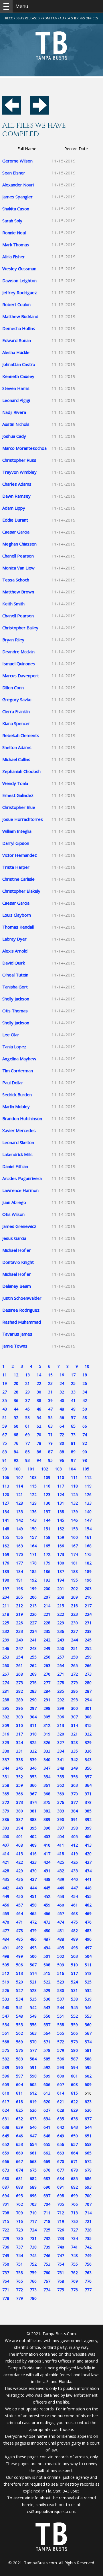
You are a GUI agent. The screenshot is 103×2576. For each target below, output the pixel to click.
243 (61, 1640)
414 (6, 1854)
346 (33, 1768)
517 (74, 1973)
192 (33, 1580)
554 (6, 2025)
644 (88, 2127)
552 (74, 2016)
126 (88, 1494)
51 (5, 1418)
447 (74, 1888)
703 (33, 2204)
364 (88, 1785)
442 (6, 1888)
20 (16, 1383)
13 (27, 1375)
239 (6, 1640)
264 (61, 1666)
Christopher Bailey (20, 628)
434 (88, 1871)
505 (6, 1965)
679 (88, 2170)
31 (50, 1392)
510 (74, 1965)
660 (19, 2153)
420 (88, 1854)
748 (74, 2255)
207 (47, 1597)
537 (61, 1999)
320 (61, 1734)
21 (27, 1383)
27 (5, 1392)
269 (33, 1674)
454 (74, 1896)
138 (61, 1512)
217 (88, 1606)
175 (88, 1554)
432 (61, 1871)
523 (61, 1982)
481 (61, 1931)
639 (19, 2127)
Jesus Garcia (14, 1238)
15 (50, 1375)
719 (61, 2221)
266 (88, 1666)
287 (88, 1691)
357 (88, 1777)
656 (61, 2144)
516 (61, 1973)
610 (6, 2093)
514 (33, 1973)
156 (19, 1537)
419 (74, 1854)
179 (47, 1563)
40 (62, 1400)
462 (88, 1905)
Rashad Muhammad (22, 1322)
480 (47, 1931)
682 (33, 2179)
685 (74, 2179)
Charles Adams (17, 484)
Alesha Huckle (16, 352)
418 (61, 1854)
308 (88, 1717)
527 (19, 1990)
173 (61, 1554)
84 (16, 1452)
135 (19, 1512)
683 (47, 2179)
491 (6, 1948)
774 (47, 2290)
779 (19, 2298)
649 (61, 2136)
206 (33, 1597)
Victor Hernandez (20, 855)
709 (19, 2213)
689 (33, 2187)
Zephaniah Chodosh (21, 771)
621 (61, 2102)
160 (74, 1537)
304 (33, 1717)
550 (47, 2016)
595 (88, 2067)
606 (47, 2084)
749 (88, 2255)
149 (19, 1529)
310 (19, 1725)
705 (61, 2204)
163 (19, 1546)
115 (33, 1486)
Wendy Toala (15, 783)
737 (19, 2247)
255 (33, 1657)
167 (74, 1546)
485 (19, 1939)
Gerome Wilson (17, 161)
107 (19, 1477)
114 (19, 1486)
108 (33, 1477)
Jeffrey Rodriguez (20, 292)
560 (88, 2025)
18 (85, 1375)
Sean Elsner (14, 173)
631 (6, 2119)
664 (74, 2153)
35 (5, 1400)
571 (47, 2042)
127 (6, 1503)
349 (74, 1768)
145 (61, 1520)
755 (74, 2264)
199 (33, 1589)
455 (88, 1896)
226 (19, 1623)
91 (5, 1460)
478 (19, 1931)
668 (33, 2161)
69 (27, 1435)
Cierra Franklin (16, 711)
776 (74, 2290)
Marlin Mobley (16, 1106)
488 (61, 1939)
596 (6, 2076)
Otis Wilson (13, 1214)
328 (74, 1742)
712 (61, 2213)
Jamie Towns (15, 1346)
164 (33, 1546)
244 (74, 1640)
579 (61, 2050)
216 (74, 1606)
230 (74, 1623)
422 (19, 1862)
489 (74, 1939)
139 (74, 1512)
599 (47, 2076)
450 (19, 1896)
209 (74, 1597)
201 (61, 1589)
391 (74, 1819)
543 (47, 2008)
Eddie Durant (15, 520)
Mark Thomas (16, 245)
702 (19, 2204)
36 (16, 1400)
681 (19, 2179)
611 (19, 2093)
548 (19, 2016)
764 (6, 2281)
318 (33, 1734)
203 (88, 1589)
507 (33, 1965)
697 (47, 2196)
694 (6, 2196)
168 (88, 1546)
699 (74, 2196)
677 (61, 2170)
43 (5, 1409)
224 (88, 1614)
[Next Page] (40, 113)
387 (19, 1819)
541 (19, 2008)
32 (62, 1392)
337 (6, 1760)
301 (88, 1708)
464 (19, 1913)
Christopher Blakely (21, 891)
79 (50, 1443)
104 (72, 1469)
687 (6, 2187)
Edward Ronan (17, 340)
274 (6, 1683)
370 (74, 1794)
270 (47, 1674)
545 (74, 2008)
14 (39, 1375)
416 (33, 1854)
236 (61, 1631)
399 (88, 1828)
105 (86, 1469)
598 (33, 2076)
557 (47, 2025)
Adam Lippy (14, 508)
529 (47, 1990)
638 (6, 2127)
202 (74, 1589)
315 (88, 1725)
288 (6, 1700)
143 (33, 1520)
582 (6, 2059)
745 (33, 2255)
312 (47, 1725)
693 (88, 2187)
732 (47, 2238)
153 (74, 1529)
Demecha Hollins (19, 328)
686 (88, 2179)
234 (33, 1631)
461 (74, 1905)
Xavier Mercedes (19, 1130)
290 (33, 1700)
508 (47, 1965)
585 (47, 2059)
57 (73, 1418)
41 (73, 1400)
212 (19, 1606)
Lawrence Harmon (20, 1190)
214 (47, 1606)
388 (33, 1819)
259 (88, 1657)
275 (19, 1683)
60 (16, 1426)
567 (88, 2033)
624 (6, 2110)
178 (33, 1563)
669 (47, 2161)
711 (47, 2213)
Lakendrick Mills (17, 1154)
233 (19, 1631)
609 (88, 2084)
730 (19, 2238)
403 (47, 1837)
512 (6, 1973)
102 (45, 1469)
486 (33, 1939)
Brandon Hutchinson (22, 1118)
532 (88, 1990)
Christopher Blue (19, 807)
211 (6, 1606)
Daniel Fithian (15, 1166)
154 (88, 1529)
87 (50, 1452)
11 (5, 1375)
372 (6, 1802)
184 (19, 1571)
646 (19, 2136)
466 (47, 1913)
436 (19, 1879)
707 (88, 2204)
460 (61, 1905)
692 (74, 2187)
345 (19, 1768)
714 (88, 2213)
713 (74, 2213)
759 (33, 2273)
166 (61, 1546)
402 (33, 1837)
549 (33, 2016)
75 (5, 1443)
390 (61, 1819)
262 (33, 1666)
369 (61, 1794)
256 (47, 1657)
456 (6, 1905)
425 (61, 1862)
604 (19, 2084)
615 (74, 2093)
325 (33, 1742)
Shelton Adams (17, 747)
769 (74, 2281)
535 (33, 1999)
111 (74, 1477)
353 (33, 1777)
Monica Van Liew (18, 568)
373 (19, 1802)
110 (61, 1477)
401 (19, 1837)
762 (74, 2273)
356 (74, 1777)
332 (33, 1751)
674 (19, 2170)
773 (33, 2290)
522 (47, 1982)
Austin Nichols (16, 424)
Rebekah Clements (21, 735)
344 (6, 1768)
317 (19, 1734)
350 (88, 1768)
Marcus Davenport (21, 675)
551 (61, 2016)
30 (39, 1392)
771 (6, 2290)
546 (88, 2008)
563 (33, 2033)
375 (47, 1802)
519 (6, 1982)
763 (88, 2273)
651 (88, 2136)
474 (61, 1922)
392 (88, 1819)
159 (61, 1537)
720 (74, 2221)
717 (33, 2221)
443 (19, 1888)
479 (33, 1931)
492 (19, 1948)
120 (6, 1494)
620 (47, 2102)
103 (58, 1469)
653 (19, 2144)
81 (73, 1443)
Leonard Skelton (18, 1142)
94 (39, 1460)
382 (47, 1811)
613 (47, 2093)
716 (19, 2221)
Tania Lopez (14, 1047)
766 (33, 2281)
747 (61, 2255)
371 (88, 1794)
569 (19, 2042)
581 (88, 2050)
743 (6, 2255)
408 (19, 1845)
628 (61, 2110)
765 (19, 2281)
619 (33, 2102)
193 (47, 1580)
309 (6, 1725)
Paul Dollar (13, 1083)
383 (61, 1811)
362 (61, 1785)
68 (16, 1435)
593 (61, 2067)
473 (47, 1922)
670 (61, 2161)
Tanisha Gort (15, 987)
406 (88, 1837)
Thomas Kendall (18, 927)
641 (47, 2127)
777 (88, 2290)
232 (6, 1631)
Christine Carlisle (18, 879)
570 (33, 2042)
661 (33, 2153)
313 (61, 1725)
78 (39, 1443)
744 (19, 2255)
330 (6, 1751)
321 (74, 1734)
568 (6, 2042)
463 (6, 1913)
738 (33, 2247)
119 (88, 1486)
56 (62, 1418)
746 (47, 2255)
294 (88, 1700)
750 (6, 2264)
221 (47, 1614)
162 (6, 1546)
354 (47, 1777)
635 (61, 2119)
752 (33, 2264)
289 (19, 1700)
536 (47, 1999)
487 (47, 1939)
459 (47, 1905)
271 (61, 1674)
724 (33, 2230)
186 (47, 1571)
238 (88, 1631)
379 (6, 1811)
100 (17, 1469)
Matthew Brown (18, 592)
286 (74, 1691)
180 (61, 1563)
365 (6, 1794)
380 (19, 1811)
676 (47, 2170)
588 (88, 2059)
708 (6, 2213)
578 (47, 2050)
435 (6, 1879)
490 (88, 1939)
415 (19, 1854)
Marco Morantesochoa (24, 448)
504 (88, 1956)
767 (47, 2281)
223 (74, 1614)
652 (6, 2144)
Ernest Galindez (18, 795)
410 (47, 1845)
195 (74, 1580)
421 (6, 1862)
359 (19, 1785)
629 (74, 2110)
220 (33, 1614)
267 (6, 1674)
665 (88, 2153)
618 (19, 2102)
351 (6, 1777)
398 (74, 1828)
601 (74, 2076)
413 (88, 1845)
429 (19, 1871)
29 (27, 1392)
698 (61, 2196)
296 (19, 1708)
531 (74, 1990)
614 (61, 2093)
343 (88, 1760)
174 (74, 1554)
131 (61, 1503)
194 (61, 1580)
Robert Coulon (16, 304)
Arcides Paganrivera (22, 1178)
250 (61, 1648)
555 (19, 2025)
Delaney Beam (17, 1286)
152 (61, 1529)
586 (61, 2059)
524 (74, 1982)
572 (61, 2042)
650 (74, 2136)
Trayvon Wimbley (19, 472)
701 (6, 2204)
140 (88, 1512)
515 (47, 1973)
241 (33, 1640)
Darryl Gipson (16, 843)
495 (61, 1948)
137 (47, 1512)
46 (39, 1409)
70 (39, 1435)
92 (16, 1460)
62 (39, 1426)
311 (33, 1725)
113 (6, 1486)
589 (6, 2067)
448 (88, 1888)
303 (19, 1717)
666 (6, 2161)
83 (5, 1452)
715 (6, 2221)
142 (19, 1520)
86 (39, 1452)
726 (61, 2230)
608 (74, 2084)
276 (33, 1683)
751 (19, 2264)
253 (6, 1657)
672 (88, 2161)
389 (47, 1819)
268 (19, 1674)
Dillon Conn (13, 687)
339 (33, 1760)
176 (6, 1563)
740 (61, 2247)
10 (87, 1366)
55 (50, 1418)
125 (74, 1494)
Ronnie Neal (14, 233)
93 (27, 1460)
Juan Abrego (14, 1202)
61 (27, 1426)
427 (88, 1862)
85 (27, 1452)
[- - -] (6, 6)
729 (6, 2238)
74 (85, 1435)
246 (6, 1648)
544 (61, 2008)
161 (88, 1537)
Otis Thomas (15, 1011)
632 (19, 2119)
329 (88, 1742)
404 (61, 1837)
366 (19, 1794)
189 (88, 1571)
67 (5, 1435)
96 (62, 1460)
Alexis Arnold (15, 951)
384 (74, 1811)
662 (47, 2153)
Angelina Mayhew (19, 1059)
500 (33, 1956)
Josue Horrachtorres (23, 819)
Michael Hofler (17, 1250)
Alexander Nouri (18, 185)
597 (19, 2076)
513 (19, 1973)
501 (47, 1956)
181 (74, 1563)
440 (74, 1879)
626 (33, 2110)
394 (19, 1828)
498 (6, 1956)
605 (33, 2084)
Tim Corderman (18, 1071)
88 (62, 1452)
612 (33, 2093)
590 (19, 2067)
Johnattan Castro (19, 364)
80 (62, 1443)
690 (47, 2187)
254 (19, 1657)
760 (47, 2273)
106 (6, 1477)
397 (61, 1828)
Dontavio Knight (18, 1262)
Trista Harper (16, 867)
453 (61, 1896)
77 (27, 1443)
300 (74, 1708)
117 (61, 1486)
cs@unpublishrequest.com (51, 2511)
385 (88, 1811)
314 (74, 1725)
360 (33, 1785)
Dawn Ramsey (16, 496)
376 (61, 1802)
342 (74, 1760)
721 (88, 2221)
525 (88, 1982)
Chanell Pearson (18, 556)
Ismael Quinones (19, 664)
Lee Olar (11, 1035)
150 (33, 1529)
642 (61, 2127)
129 (33, 1503)
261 (19, 1666)
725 (47, 2230)
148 (6, 1529)
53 (27, 1418)
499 (19, 1956)
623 (88, 2102)
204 (6, 1597)
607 (61, 2084)
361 (47, 1785)
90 (85, 1452)
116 (47, 1486)
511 (88, 1965)
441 (88, 1879)
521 (33, 1982)
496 (74, 1948)
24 (62, 1383)
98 (85, 1460)
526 (6, 1990)
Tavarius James (17, 1334)
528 (33, 1990)
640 (33, 2127)
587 (74, 2059)
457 (19, 1905)
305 (47, 1717)
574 (88, 2042)
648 (47, 2136)
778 (6, 2298)
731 (33, 2238)
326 (47, 1742)
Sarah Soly (12, 221)
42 (85, 1400)
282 (19, 1691)
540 (6, 2008)
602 (88, 2076)
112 (88, 1477)
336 (88, 1751)
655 (47, 2144)
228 (47, 1623)
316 (6, 1734)
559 (74, 2025)
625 (19, 2110)
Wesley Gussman (19, 268)
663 (61, 2153)
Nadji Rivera (14, 412)
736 (6, 2247)
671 (74, 2161)
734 (74, 2238)
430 (33, 1871)
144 (47, 1520)
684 (61, 2179)
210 (88, 1597)
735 (88, 2238)
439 (61, 1879)
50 (85, 1409)
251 (74, 1648)
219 (19, 1614)
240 (19, 1640)
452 (47, 1896)
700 (88, 2196)
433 (74, 1871)
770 (88, 2281)
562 (19, 2033)
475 (74, 1922)
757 (6, 2273)
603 (6, 2084)
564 (47, 2033)
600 (61, 2076)
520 (19, 1982)
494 (47, 1948)
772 (19, 2290)
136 (33, 1512)
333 (47, 1751)
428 (6, 1871)
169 (6, 1554)
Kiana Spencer (16, 723)
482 (74, 1931)
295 (6, 1708)
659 (6, 2153)
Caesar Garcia (16, 532)
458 (33, 1905)
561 (6, 2033)
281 (6, 1691)
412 (74, 1845)
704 (47, 2204)
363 (74, 1785)
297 (33, 1708)
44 (16, 1409)
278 (61, 1683)
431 (47, 1871)
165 (47, 1546)
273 (88, 1674)
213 (33, 1606)
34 (85, 1392)
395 (33, 1828)
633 (33, 2119)
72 (62, 1435)
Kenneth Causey (18, 376)
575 (6, 2050)
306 (61, 1717)
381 (33, 1811)
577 (33, 2050)
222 (61, 1614)
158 (47, 1537)
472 (33, 1922)
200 (47, 1589)
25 (73, 1383)
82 (85, 1443)
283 (33, 1691)
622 (74, 2102)
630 (88, 2110)
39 (50, 1400)
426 (74, 1862)
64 (62, 1426)
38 (39, 1400)
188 (74, 1571)
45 (27, 1409)
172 (47, 1554)
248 (33, 1648)
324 (19, 1742)
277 (47, 1683)
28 (16, 1392)
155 (6, 1537)
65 (73, 1426)
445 (47, 1888)
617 (6, 2102)
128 (19, 1503)
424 (47, 1862)
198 (19, 1589)
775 (61, 2290)
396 (47, 1828)
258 (74, 1657)
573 (74, 2042)
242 (47, 1640)
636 (74, 2119)
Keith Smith (13, 604)
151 (47, 1529)
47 (50, 1409)
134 (6, 1512)
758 (19, 2273)
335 (74, 1751)
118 (74, 1486)
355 (61, 1777)
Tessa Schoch (16, 580)
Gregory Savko (17, 699)
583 (19, 2059)
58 (85, 1418)
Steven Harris (16, 388)
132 (74, 1503)
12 (16, 1375)
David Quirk (14, 963)
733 (61, 2238)
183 (6, 1571)
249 (47, 1648)
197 (6, 1589)
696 (33, 2196)
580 (74, 2050)
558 (61, 2025)
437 (33, 1879)
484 (6, 1939)
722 (6, 2230)
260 (6, 1666)
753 (47, 2264)
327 (61, 1742)
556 (33, 2025)
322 (88, 1734)
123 (47, 1494)
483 (88, 1931)
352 (19, 1777)
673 (6, 2170)
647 (33, 2136)
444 (33, 1888)
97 (73, 1460)
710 (33, 2213)
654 (33, 2144)
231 (88, 1623)
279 (74, 1683)
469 (88, 1913)
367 (33, 1794)
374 (33, 1802)
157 (33, 1537)
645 (6, 2136)
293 (74, 1700)
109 (47, 1477)
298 (47, 1708)
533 (6, 1999)
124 (61, 1494)
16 (62, 1375)
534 (19, 1999)
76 (16, 1443)
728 (88, 2230)
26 (85, 1383)
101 (31, 1469)
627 (47, 2110)
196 (88, 1580)
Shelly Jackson (16, 999)
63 (50, 1426)
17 (73, 1375)
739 (47, 2247)
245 (88, 1640)
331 (19, 1751)
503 (74, 1956)
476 (88, 1922)
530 (61, 1990)
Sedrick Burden (17, 1094)
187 (61, 1571)
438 (47, 1879)
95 (50, 1460)
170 (19, 1554)
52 (16, 1418)
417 (47, 1854)
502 (61, 1956)
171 (33, 1554)
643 (74, 2127)
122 (33, 1494)
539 (88, 1999)
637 (88, 2119)
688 (19, 2187)
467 (61, 1913)
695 (19, 2196)
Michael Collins (16, 759)
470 (6, 1922)
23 (50, 1383)
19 (5, 1383)
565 (61, 2033)
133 (88, 1503)
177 (19, 1563)
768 (61, 2281)
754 (61, 2264)
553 (88, 2016)
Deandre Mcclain (18, 652)
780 (33, 2298)
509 (61, 1965)
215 (61, 1606)
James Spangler (17, 197)
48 (62, 1409)
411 (61, 1845)
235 (47, 1631)
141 (6, 1520)
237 (74, 1631)
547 (6, 2016)
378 (88, 1802)
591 (33, 2067)
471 (19, 1922)
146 (74, 1520)
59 (5, 1426)
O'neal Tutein (15, 975)
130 (47, 1503)
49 (73, 1409)
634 (47, 2119)
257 (61, 1657)
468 (74, 1913)
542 (33, 2008)
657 (74, 2144)
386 (6, 1819)
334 (61, 1751)
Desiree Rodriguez (21, 1310)
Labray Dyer (14, 939)
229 (61, 1623)
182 (88, 1563)
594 (74, 2067)
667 (19, 2161)
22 (39, 1383)
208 (61, 1597)
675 (33, 2170)
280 (88, 1683)
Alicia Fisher (14, 257)
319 (47, 1734)
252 (88, 1648)
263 (47, 1666)
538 (74, 1999)
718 (47, 2221)
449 (6, 1896)
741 (74, 2247)
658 (88, 2144)
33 (73, 1392)
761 (61, 2273)
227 (33, 1623)
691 (61, 2187)
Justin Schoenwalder (22, 1298)
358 (6, 1785)
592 (47, 2067)
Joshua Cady (14, 436)
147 (88, 1520)
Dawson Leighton (19, 280)
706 (74, 2204)
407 (6, 1845)
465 (33, 1913)
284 (47, 1691)
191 (19, 1580)
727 (74, 2230)
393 (6, 1828)
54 (39, 1418)
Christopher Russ (19, 460)
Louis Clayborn (17, 915)
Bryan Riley (13, 640)
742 (88, 2247)
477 (6, 1931)
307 (74, 1717)
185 (33, 1571)
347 (47, 1768)
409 (33, 1845)
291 (47, 1700)
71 (50, 1435)
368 (47, 1794)
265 (74, 1666)
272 (74, 1674)
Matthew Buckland (20, 316)
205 (19, 1597)
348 (61, 1768)
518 (88, 1973)
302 (6, 1717)
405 (74, 1837)
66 (85, 1426)
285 (61, 1691)
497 (88, 1948)
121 (19, 1494)
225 (6, 1623)
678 (74, 2170)
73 (73, 1435)
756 (88, 2264)
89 (73, 1452)
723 (19, 2230)
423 (33, 1862)
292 (61, 1700)
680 (6, 2179)
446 (61, 1888)
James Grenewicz (19, 1226)
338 (19, 1760)
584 (33, 2059)
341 (61, 1760)
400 (6, 1837)
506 (19, 1965)
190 (6, 1580)
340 (47, 1760)
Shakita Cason (16, 209)
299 (61, 1708)
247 (19, 1648)
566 (74, 2033)
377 (74, 1802)
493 (33, 1948)
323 (6, 1742)
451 (33, 1896)
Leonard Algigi (16, 400)
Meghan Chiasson (19, 544)
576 (19, 2050)
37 (27, 1400)
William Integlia (17, 831)
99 (5, 1469)
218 (6, 1614)
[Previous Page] (12, 113)
